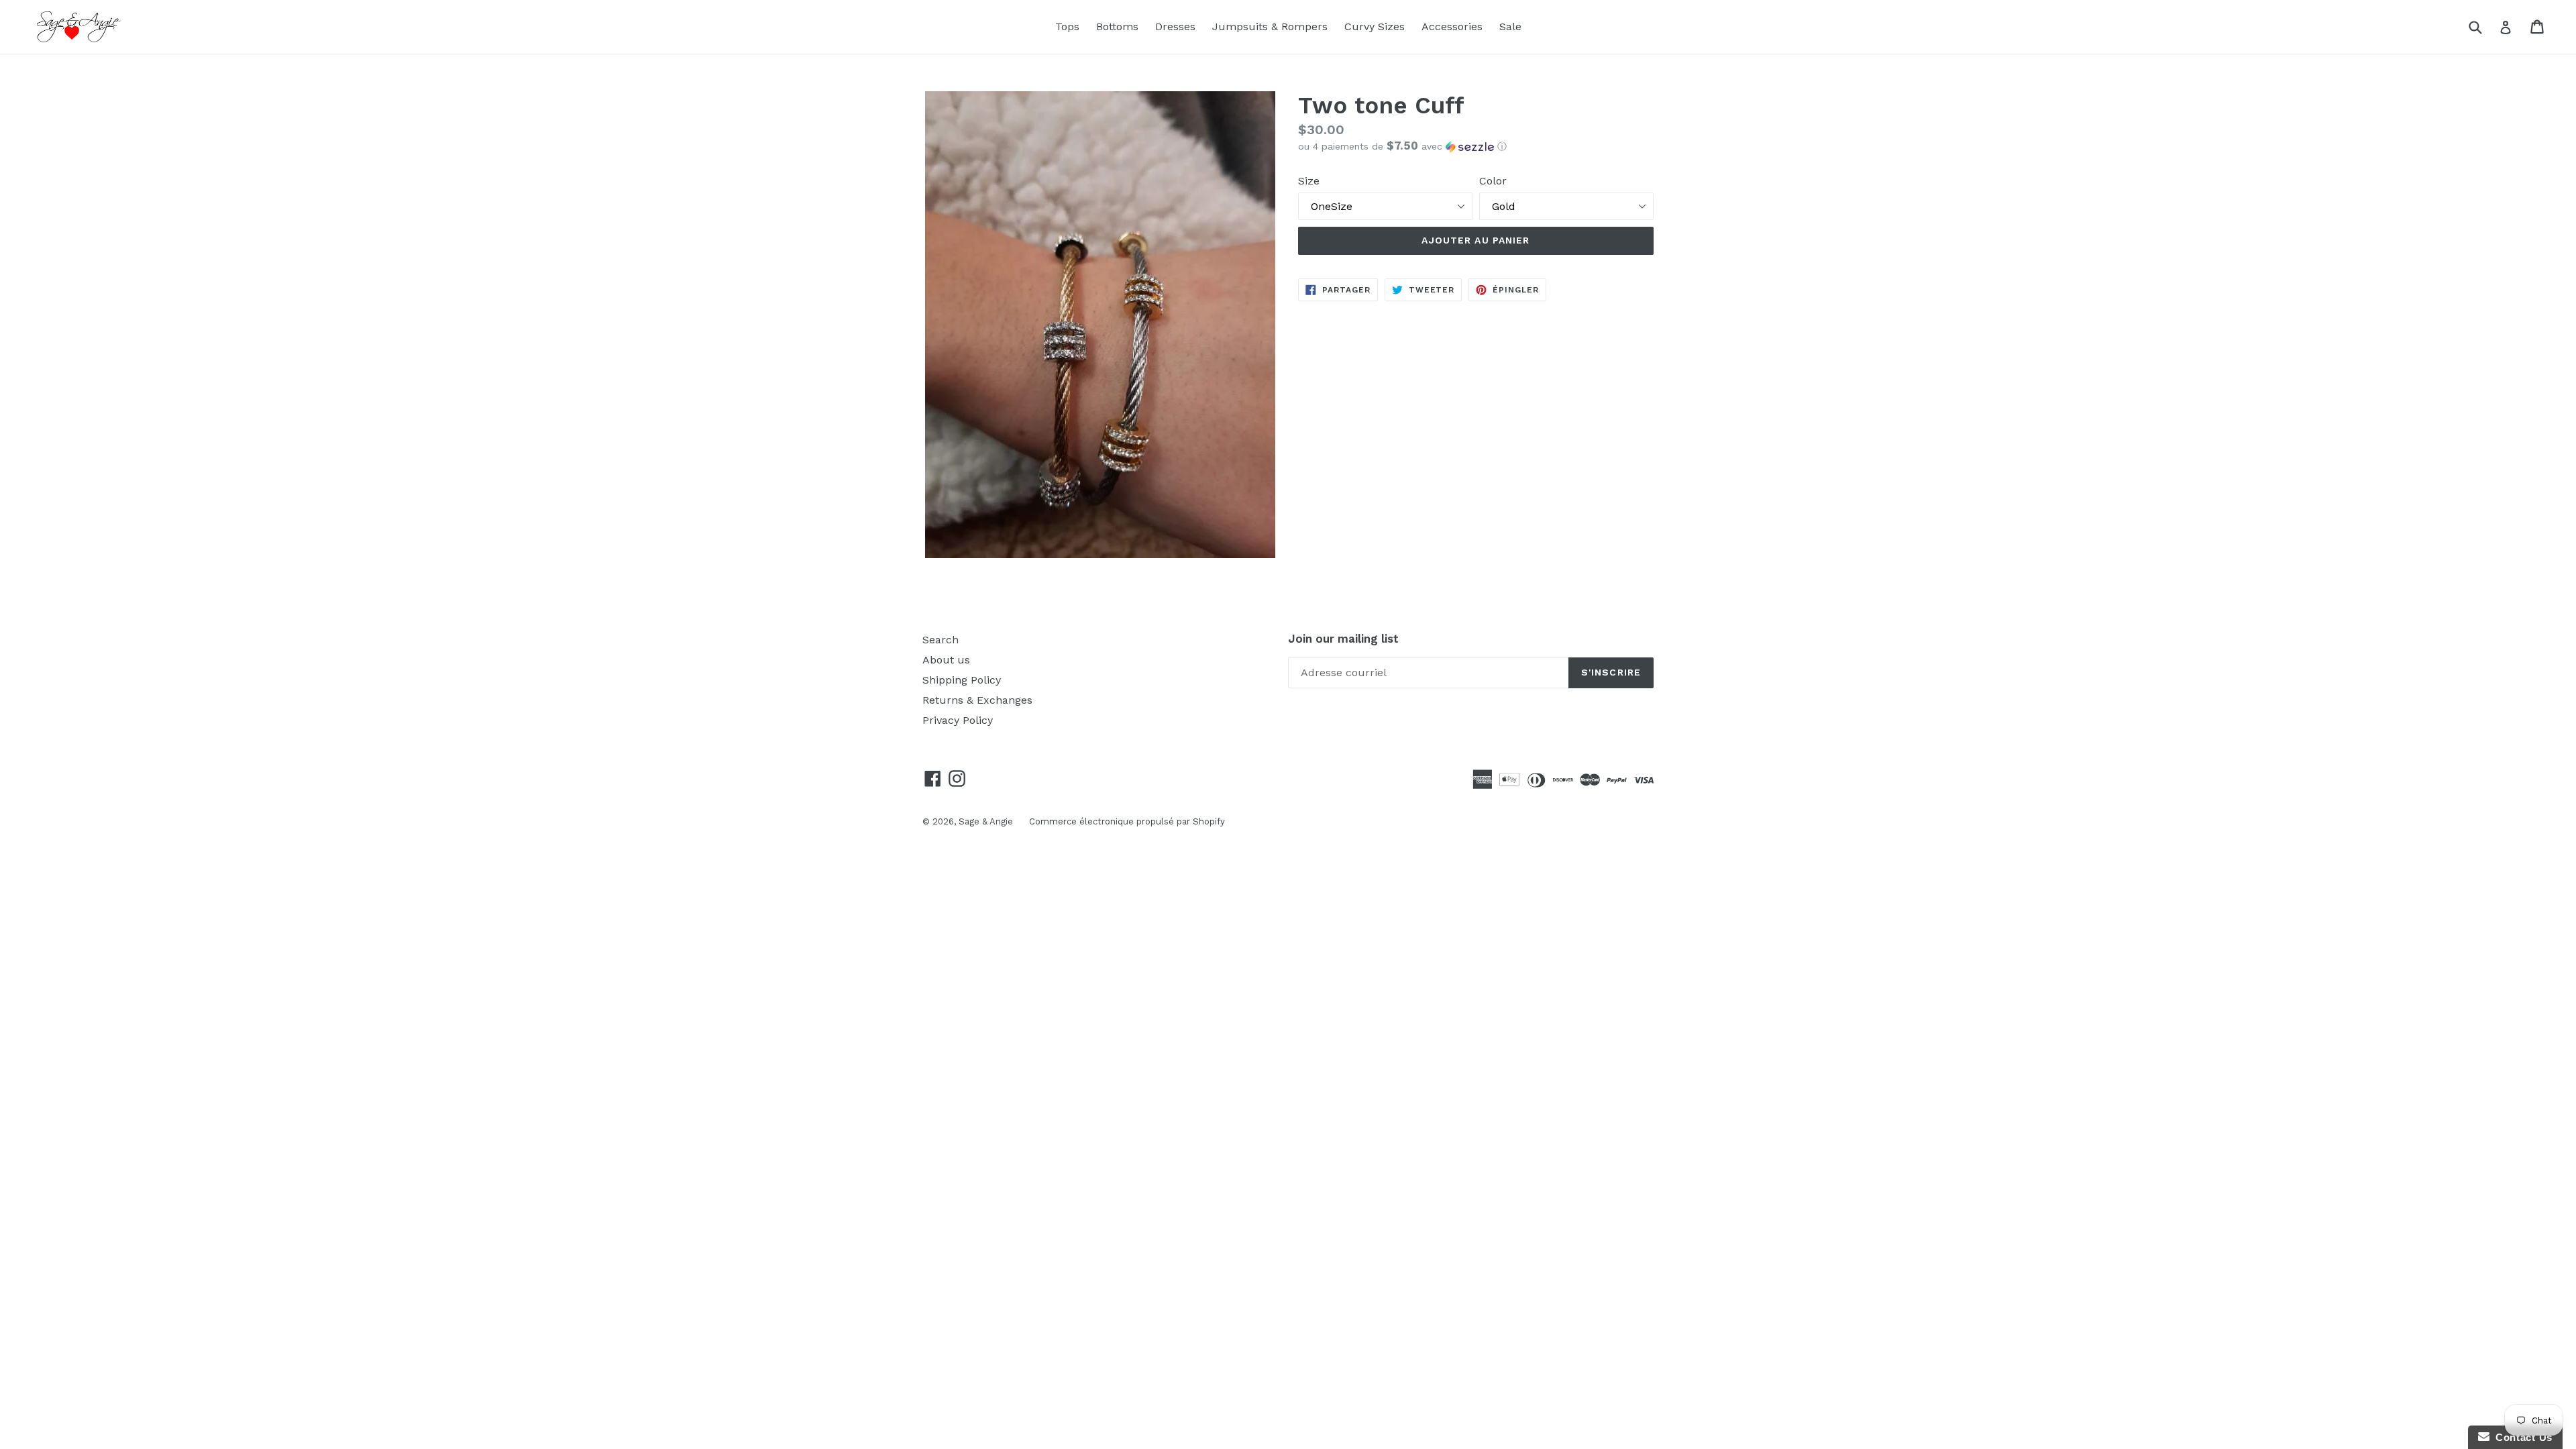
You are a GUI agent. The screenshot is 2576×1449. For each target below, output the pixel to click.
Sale (1510, 26)
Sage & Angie (987, 821)
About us (946, 660)
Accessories (1452, 26)
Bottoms (1117, 26)
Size (1309, 181)
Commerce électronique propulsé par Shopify (1127, 821)
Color (1493, 181)
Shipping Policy (962, 680)
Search (941, 640)
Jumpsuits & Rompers (1270, 26)
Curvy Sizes (1375, 26)
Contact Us (2521, 1437)
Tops (1067, 26)
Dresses (1175, 26)
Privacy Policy (958, 720)
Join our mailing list (1343, 639)
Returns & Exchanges (977, 700)
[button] (1476, 146)
